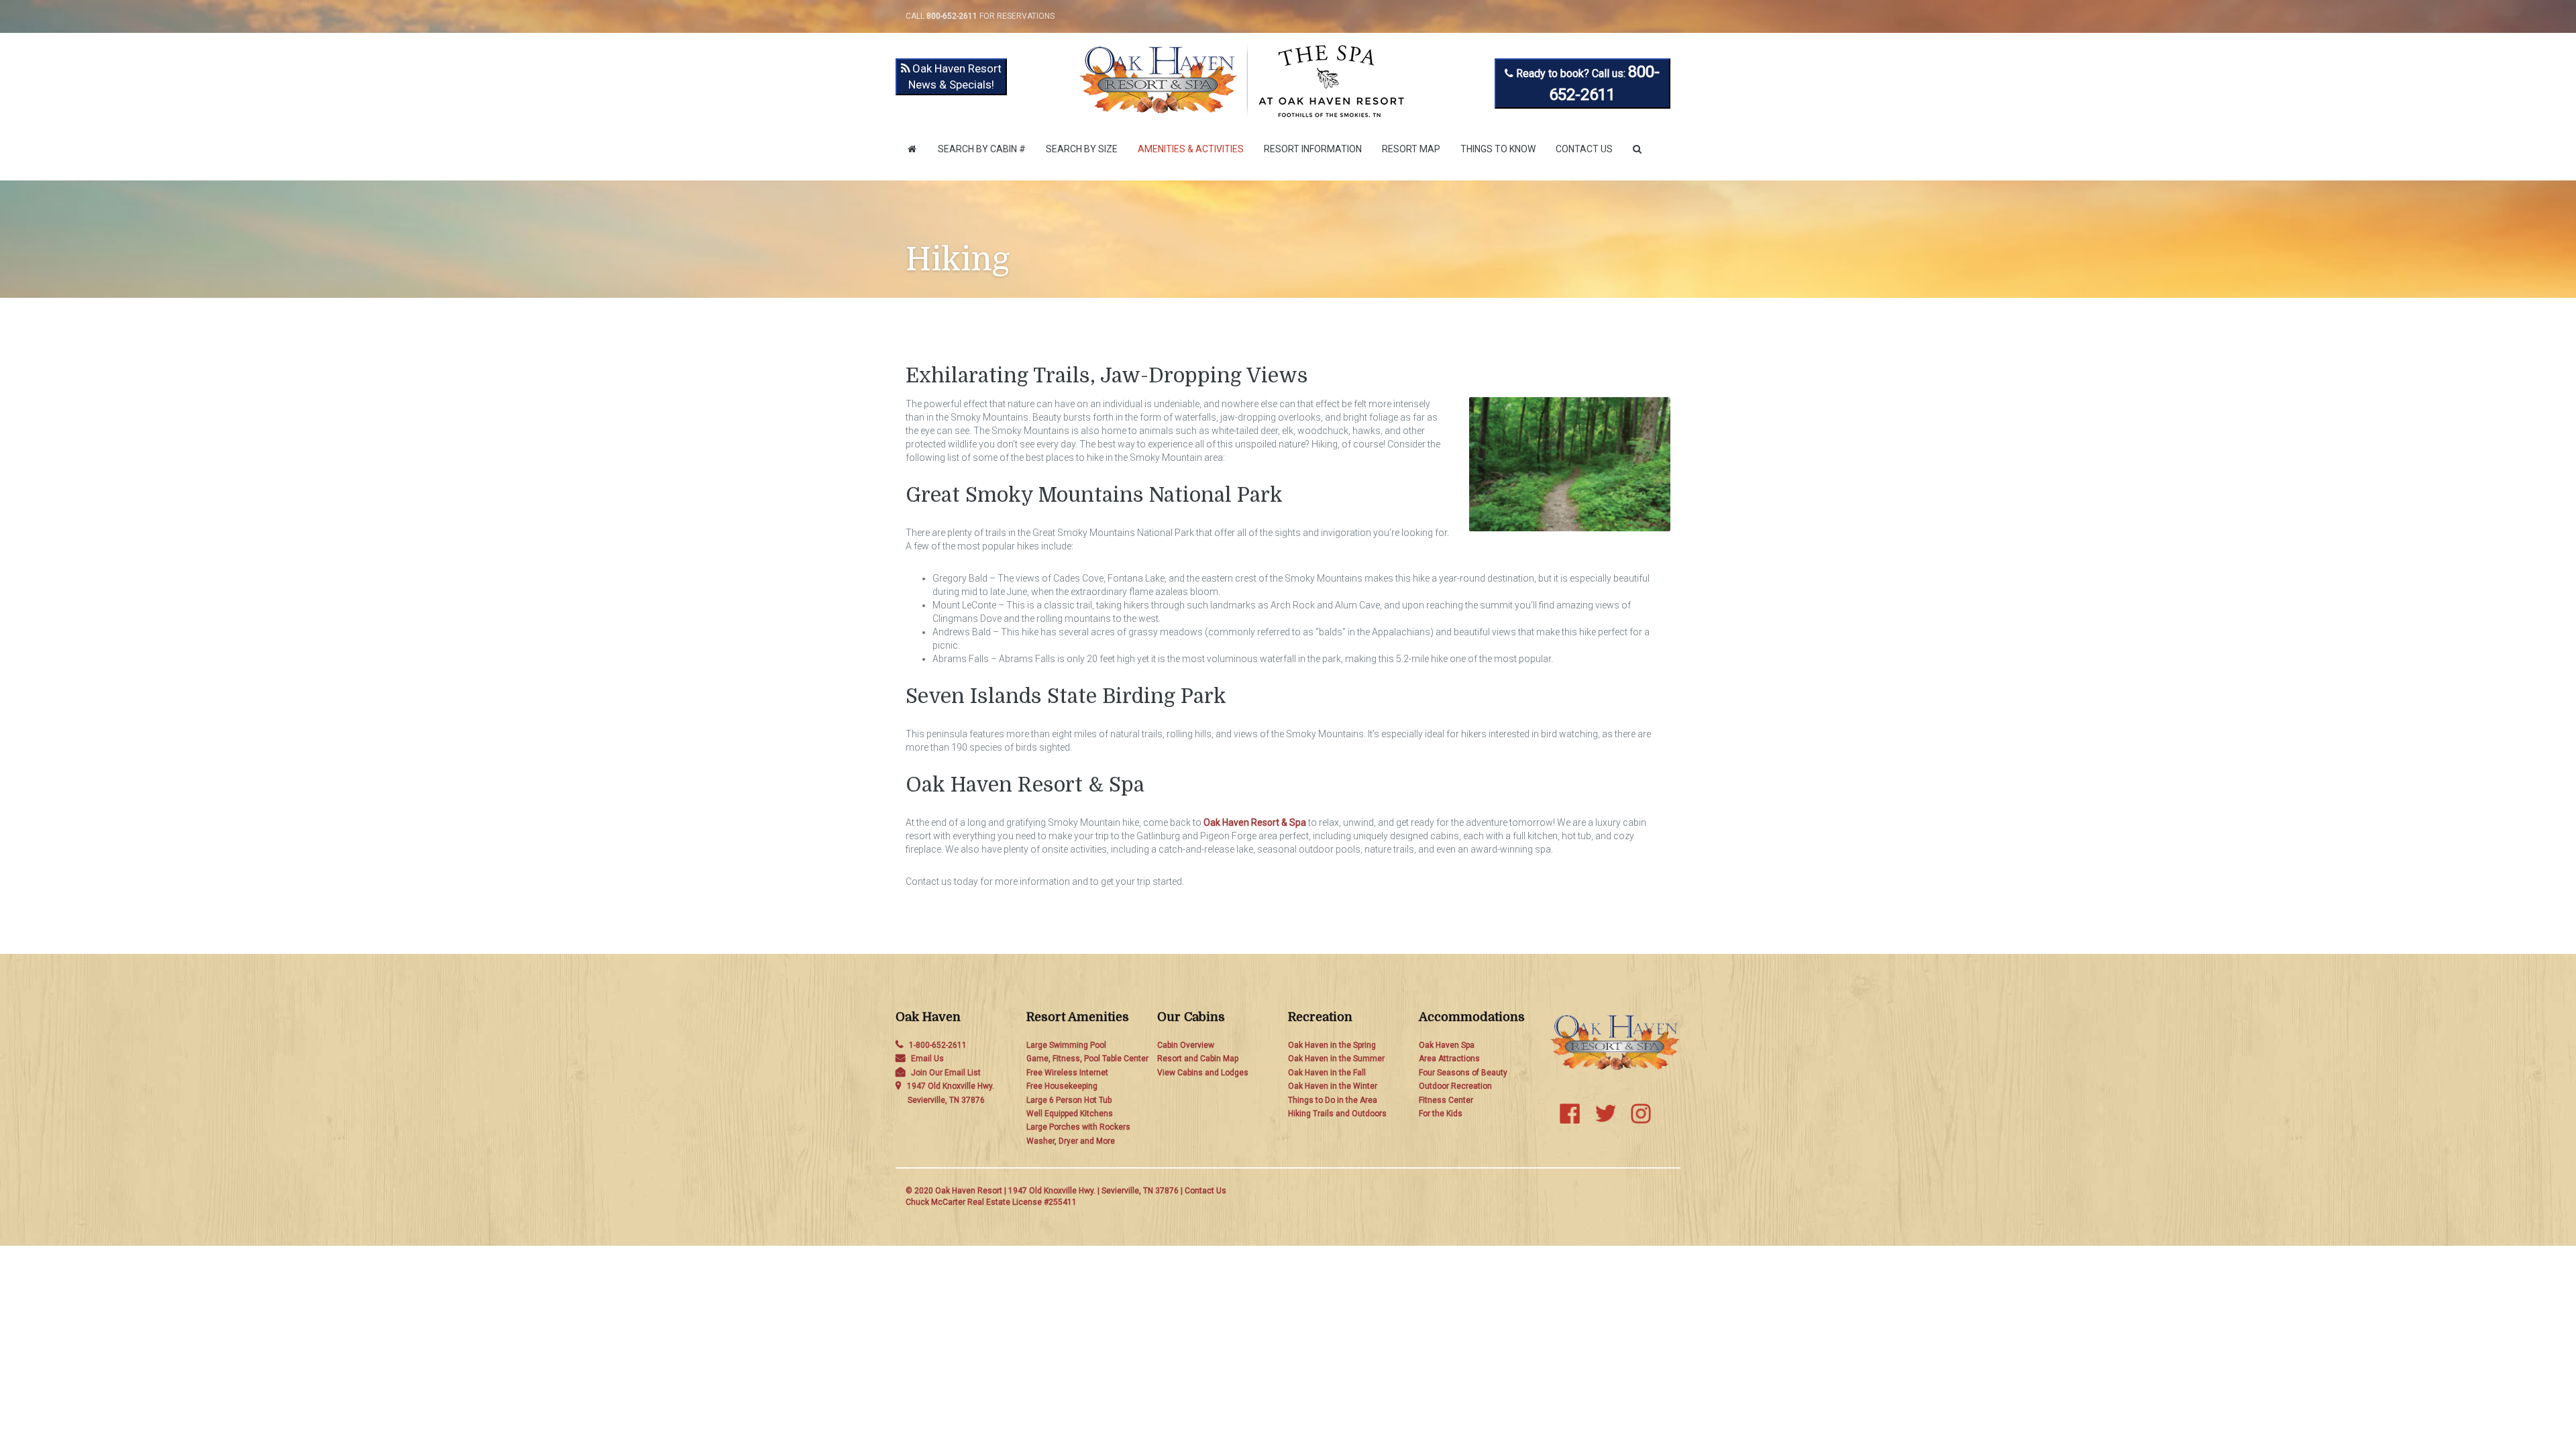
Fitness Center (1446, 1100)
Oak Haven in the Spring (1332, 1045)
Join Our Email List (946, 1073)
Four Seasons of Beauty (1463, 1073)
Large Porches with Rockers (1078, 1127)
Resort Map (1411, 149)
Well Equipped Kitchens (1070, 1114)
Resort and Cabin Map (1198, 1059)
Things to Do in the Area (1333, 1100)
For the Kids (1441, 1114)
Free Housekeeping (1062, 1086)
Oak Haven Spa (1447, 1045)
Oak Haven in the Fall (1327, 1073)
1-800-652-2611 (938, 1045)
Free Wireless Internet (1067, 1073)
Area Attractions (1449, 1059)
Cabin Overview (1186, 1045)
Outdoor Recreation (1455, 1086)
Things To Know (1498, 149)
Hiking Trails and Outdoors (1337, 1114)
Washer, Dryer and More (1071, 1141)
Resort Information (1313, 149)
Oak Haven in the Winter (1333, 1086)
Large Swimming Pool (1066, 1045)
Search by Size (1082, 149)
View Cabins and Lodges (1203, 1073)
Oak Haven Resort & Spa (1255, 822)
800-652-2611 (952, 16)
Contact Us (1584, 149)
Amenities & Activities (1191, 149)
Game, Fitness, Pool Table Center (1087, 1059)
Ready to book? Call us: (1587, 83)
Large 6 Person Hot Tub (1069, 1100)
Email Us (927, 1059)
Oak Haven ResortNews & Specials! (955, 76)
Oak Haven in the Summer (1336, 1059)
